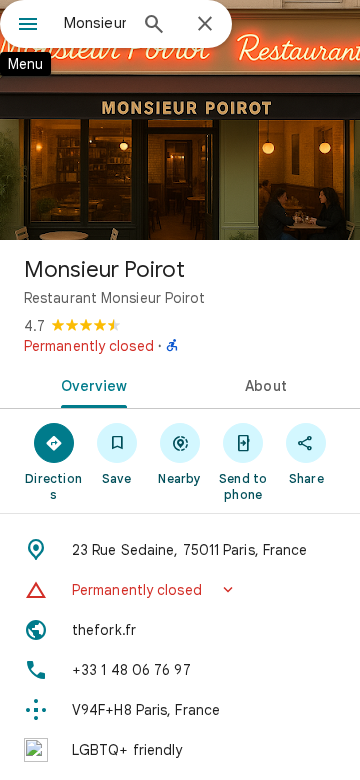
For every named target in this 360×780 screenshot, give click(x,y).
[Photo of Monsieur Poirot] (180, 120)
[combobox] (95, 23)
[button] (180, 590)
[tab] (90, 384)
